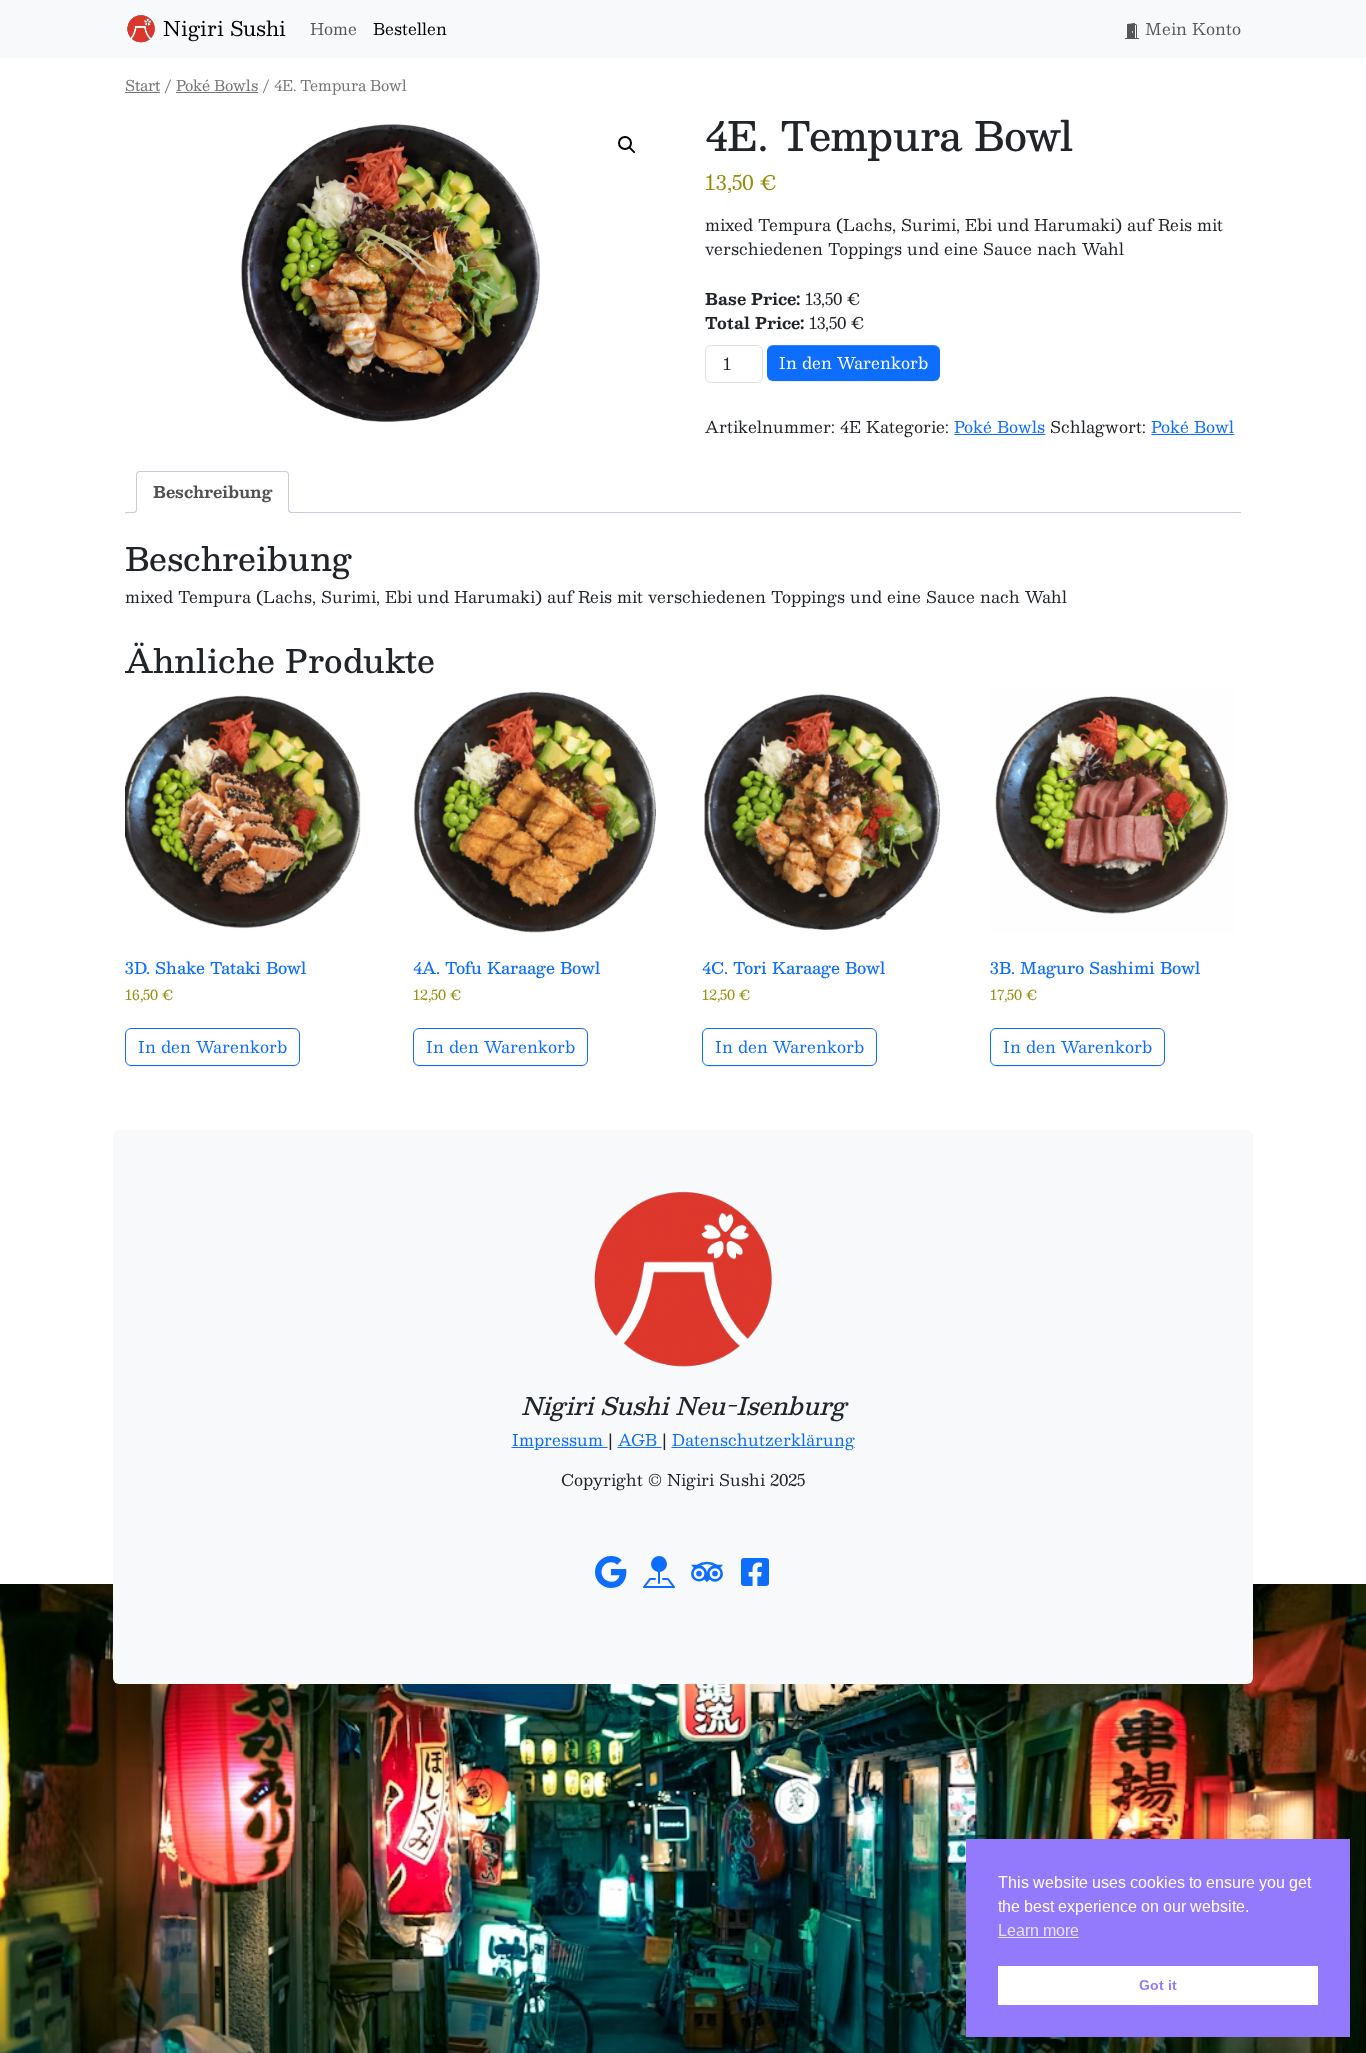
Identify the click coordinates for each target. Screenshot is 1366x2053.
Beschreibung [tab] (212, 491)
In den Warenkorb (853, 362)
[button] (627, 145)
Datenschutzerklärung (763, 1439)
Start (142, 85)
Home (333, 28)
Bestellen (410, 28)
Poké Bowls (217, 85)
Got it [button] (1158, 1985)
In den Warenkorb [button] (212, 1046)
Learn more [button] (1038, 1930)
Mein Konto (1190, 28)
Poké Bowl (1192, 426)
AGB (640, 1439)
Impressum (560, 1439)
